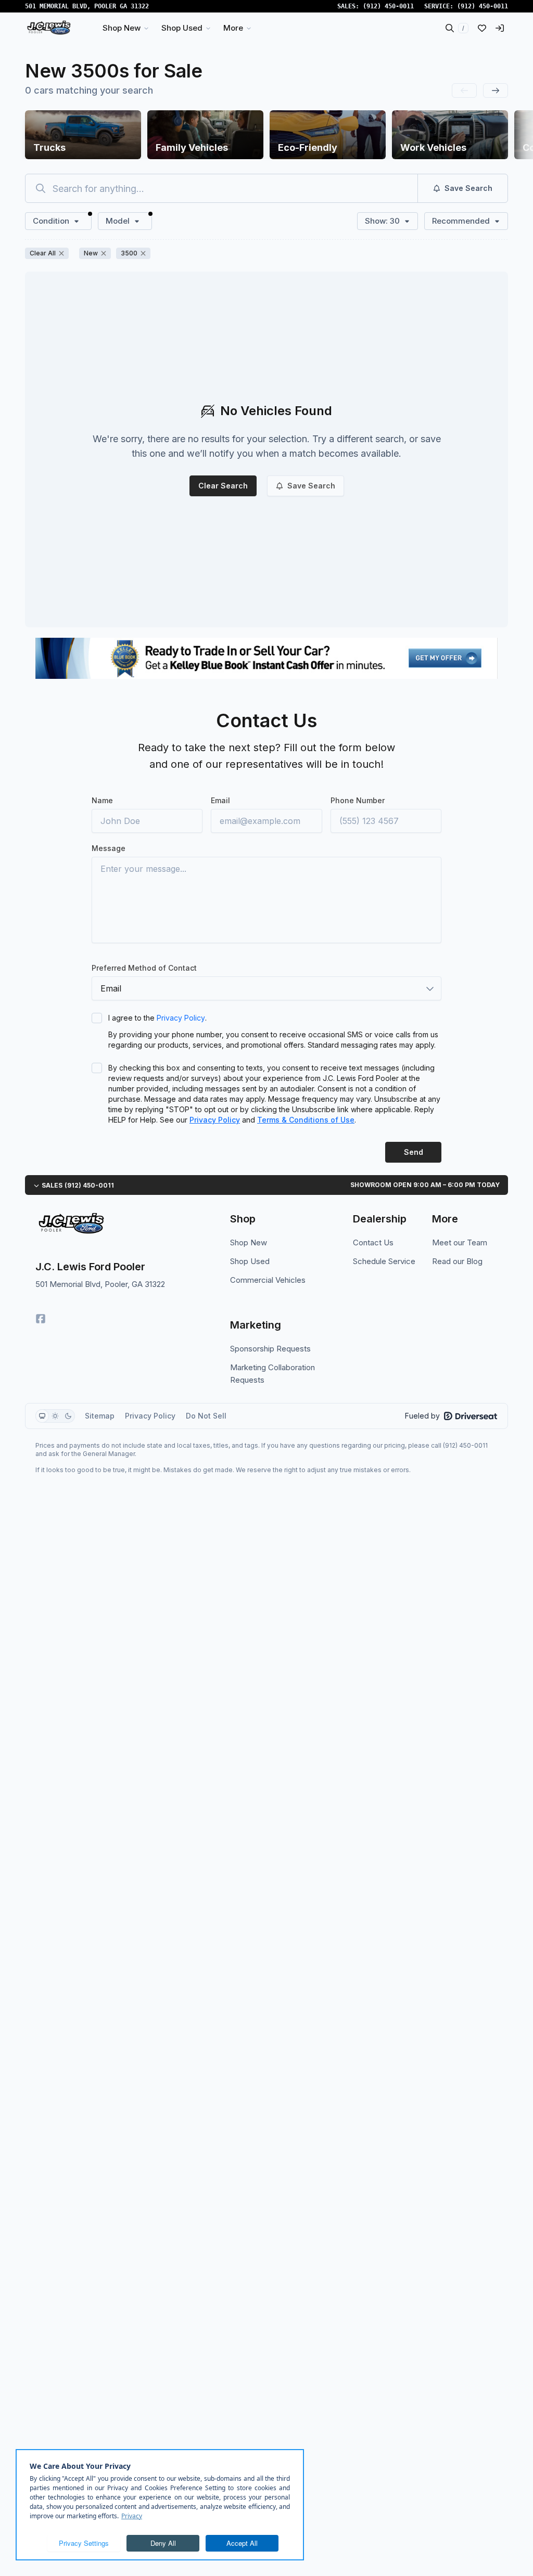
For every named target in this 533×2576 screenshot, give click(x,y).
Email (220, 800)
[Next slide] (496, 91)
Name (102, 800)
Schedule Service (384, 1261)
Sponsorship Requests (270, 1349)
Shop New (249, 1242)
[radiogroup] (55, 1416)
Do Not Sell (206, 1416)
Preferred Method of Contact (144, 968)
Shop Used (250, 1261)
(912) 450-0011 (388, 6)
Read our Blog (457, 1261)
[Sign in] (500, 28)
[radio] (42, 1416)
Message (109, 848)
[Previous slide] (464, 91)
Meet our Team (460, 1242)
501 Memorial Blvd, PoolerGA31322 (87, 6)
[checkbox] (97, 1018)
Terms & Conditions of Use (306, 1120)
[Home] (49, 28)
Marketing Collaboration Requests (272, 1374)
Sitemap (100, 1416)
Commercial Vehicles (268, 1280)
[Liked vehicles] (482, 28)
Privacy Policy (181, 1018)
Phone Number (358, 800)
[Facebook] (41, 1319)
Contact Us (373, 1242)
